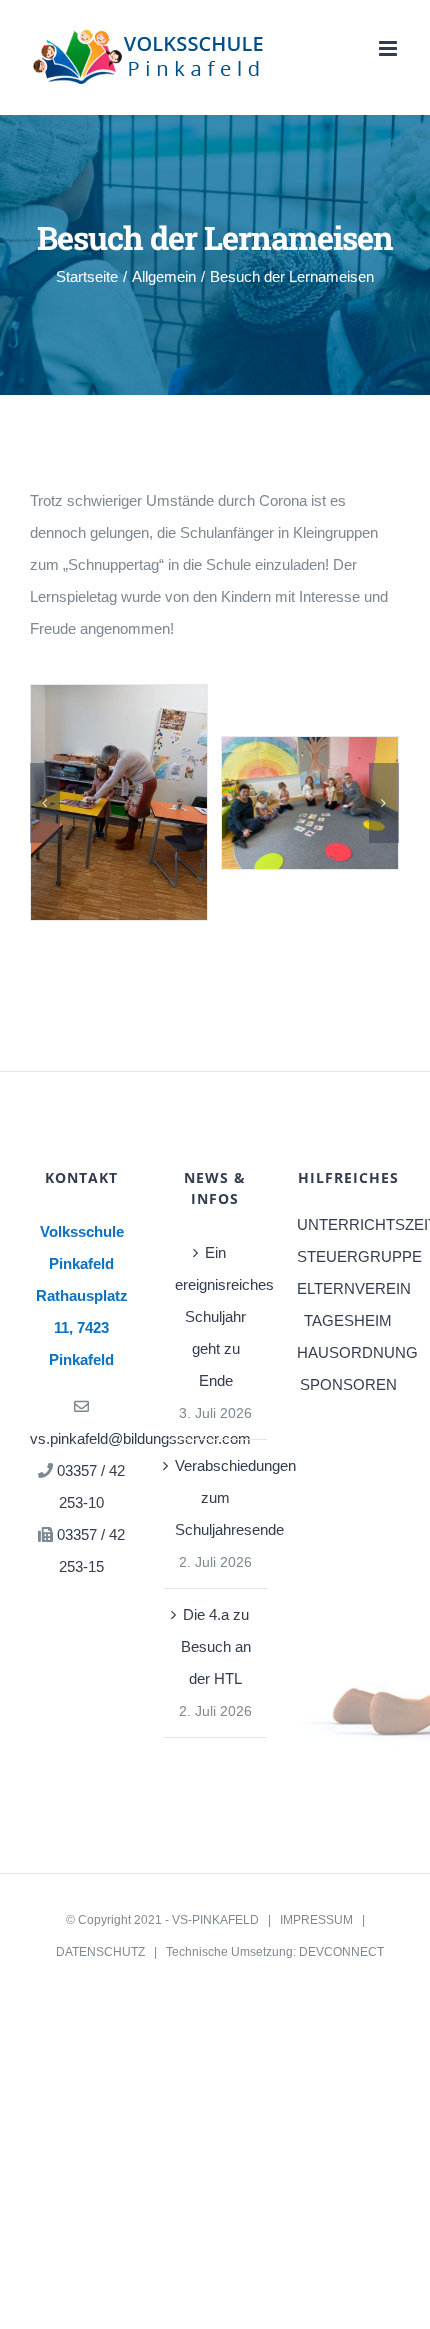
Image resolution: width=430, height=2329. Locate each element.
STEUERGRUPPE (348, 1256)
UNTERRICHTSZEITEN (348, 1224)
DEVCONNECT (341, 1952)
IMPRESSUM (316, 1920)
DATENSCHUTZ (100, 1952)
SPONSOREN (348, 1384)
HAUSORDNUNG (348, 1352)
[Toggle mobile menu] (389, 48)
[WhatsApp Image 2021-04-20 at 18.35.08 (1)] (119, 801)
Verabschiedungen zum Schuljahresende (215, 1497)
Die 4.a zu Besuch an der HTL (216, 1646)
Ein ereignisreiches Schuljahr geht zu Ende (215, 1316)
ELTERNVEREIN (348, 1288)
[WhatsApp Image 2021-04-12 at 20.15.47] (310, 801)
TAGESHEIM (348, 1320)
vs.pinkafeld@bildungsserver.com (140, 1438)
